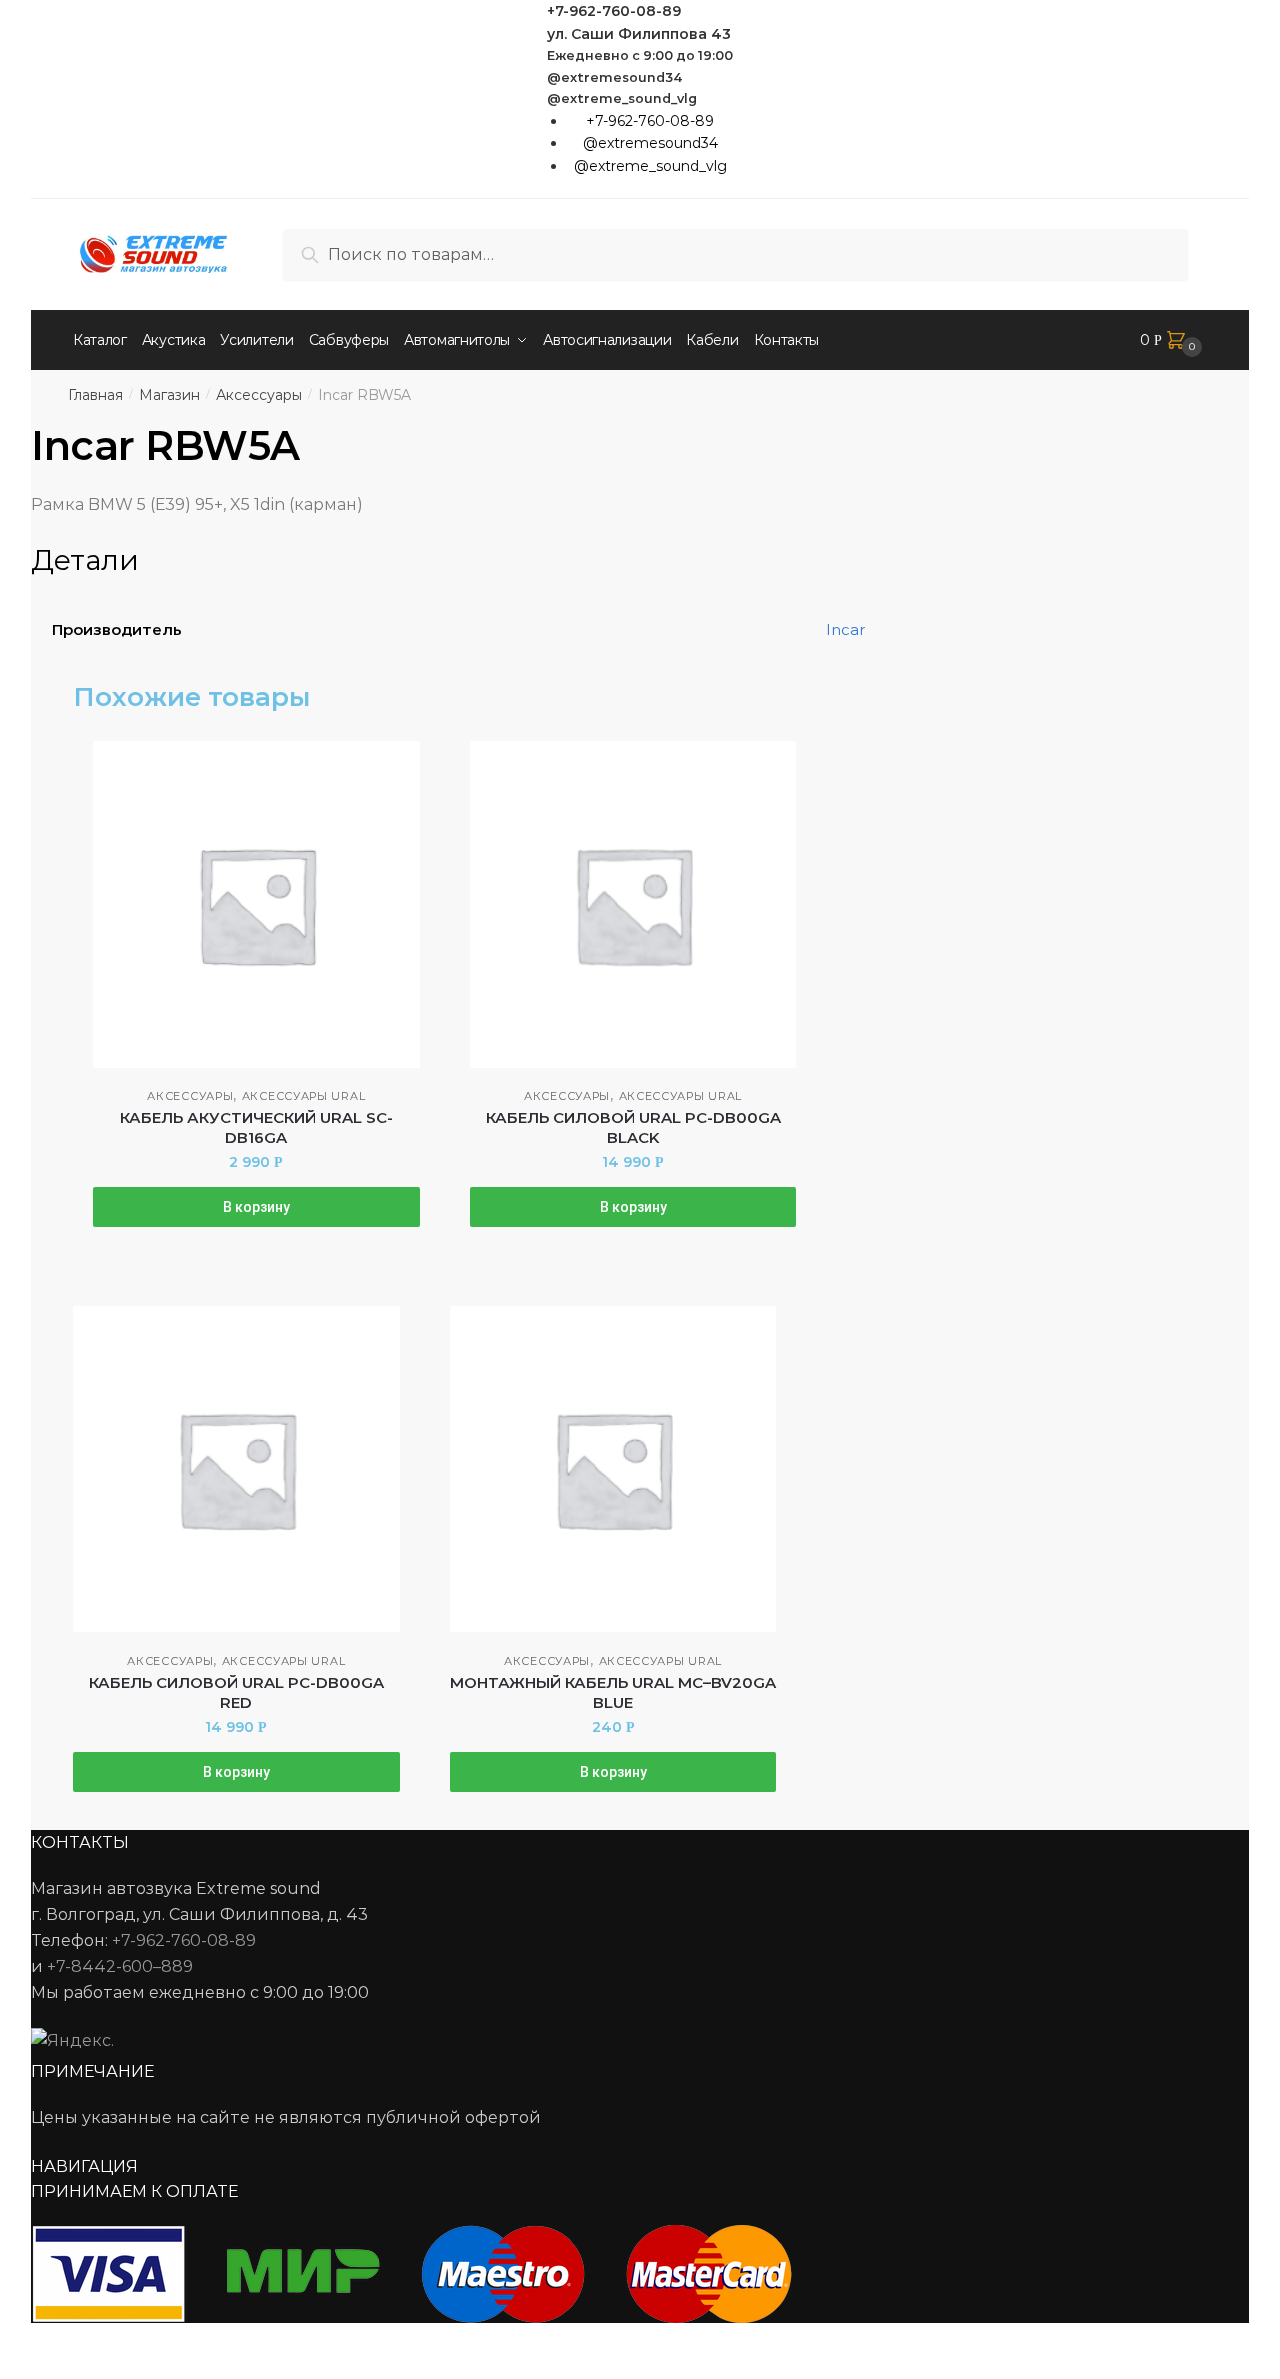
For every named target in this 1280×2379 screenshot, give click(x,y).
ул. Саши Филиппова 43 (639, 34)
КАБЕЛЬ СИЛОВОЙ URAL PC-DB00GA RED (236, 1692)
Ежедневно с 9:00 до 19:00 (640, 55)
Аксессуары (259, 395)
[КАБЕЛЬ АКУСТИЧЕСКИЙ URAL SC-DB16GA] (256, 904)
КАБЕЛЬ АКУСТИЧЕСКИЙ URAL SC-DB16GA (256, 1127)
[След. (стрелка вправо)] (71, 2369)
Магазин (169, 395)
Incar (845, 629)
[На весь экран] (121, 2341)
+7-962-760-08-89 (614, 11)
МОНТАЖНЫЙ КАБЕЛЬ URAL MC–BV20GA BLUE (613, 1692)
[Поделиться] (71, 2341)
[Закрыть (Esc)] (22, 2341)
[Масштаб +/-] (170, 2341)
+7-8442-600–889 (120, 1966)
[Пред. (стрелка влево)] (22, 2369)
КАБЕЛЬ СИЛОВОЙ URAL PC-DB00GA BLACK (633, 1127)
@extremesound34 (615, 77)
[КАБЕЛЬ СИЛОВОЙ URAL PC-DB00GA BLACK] (633, 904)
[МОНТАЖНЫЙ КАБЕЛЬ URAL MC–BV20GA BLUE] (613, 1469)
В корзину (256, 1207)
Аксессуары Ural (304, 1096)
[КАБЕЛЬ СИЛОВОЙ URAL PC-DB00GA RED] (236, 1469)
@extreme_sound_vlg (622, 98)
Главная (95, 395)
